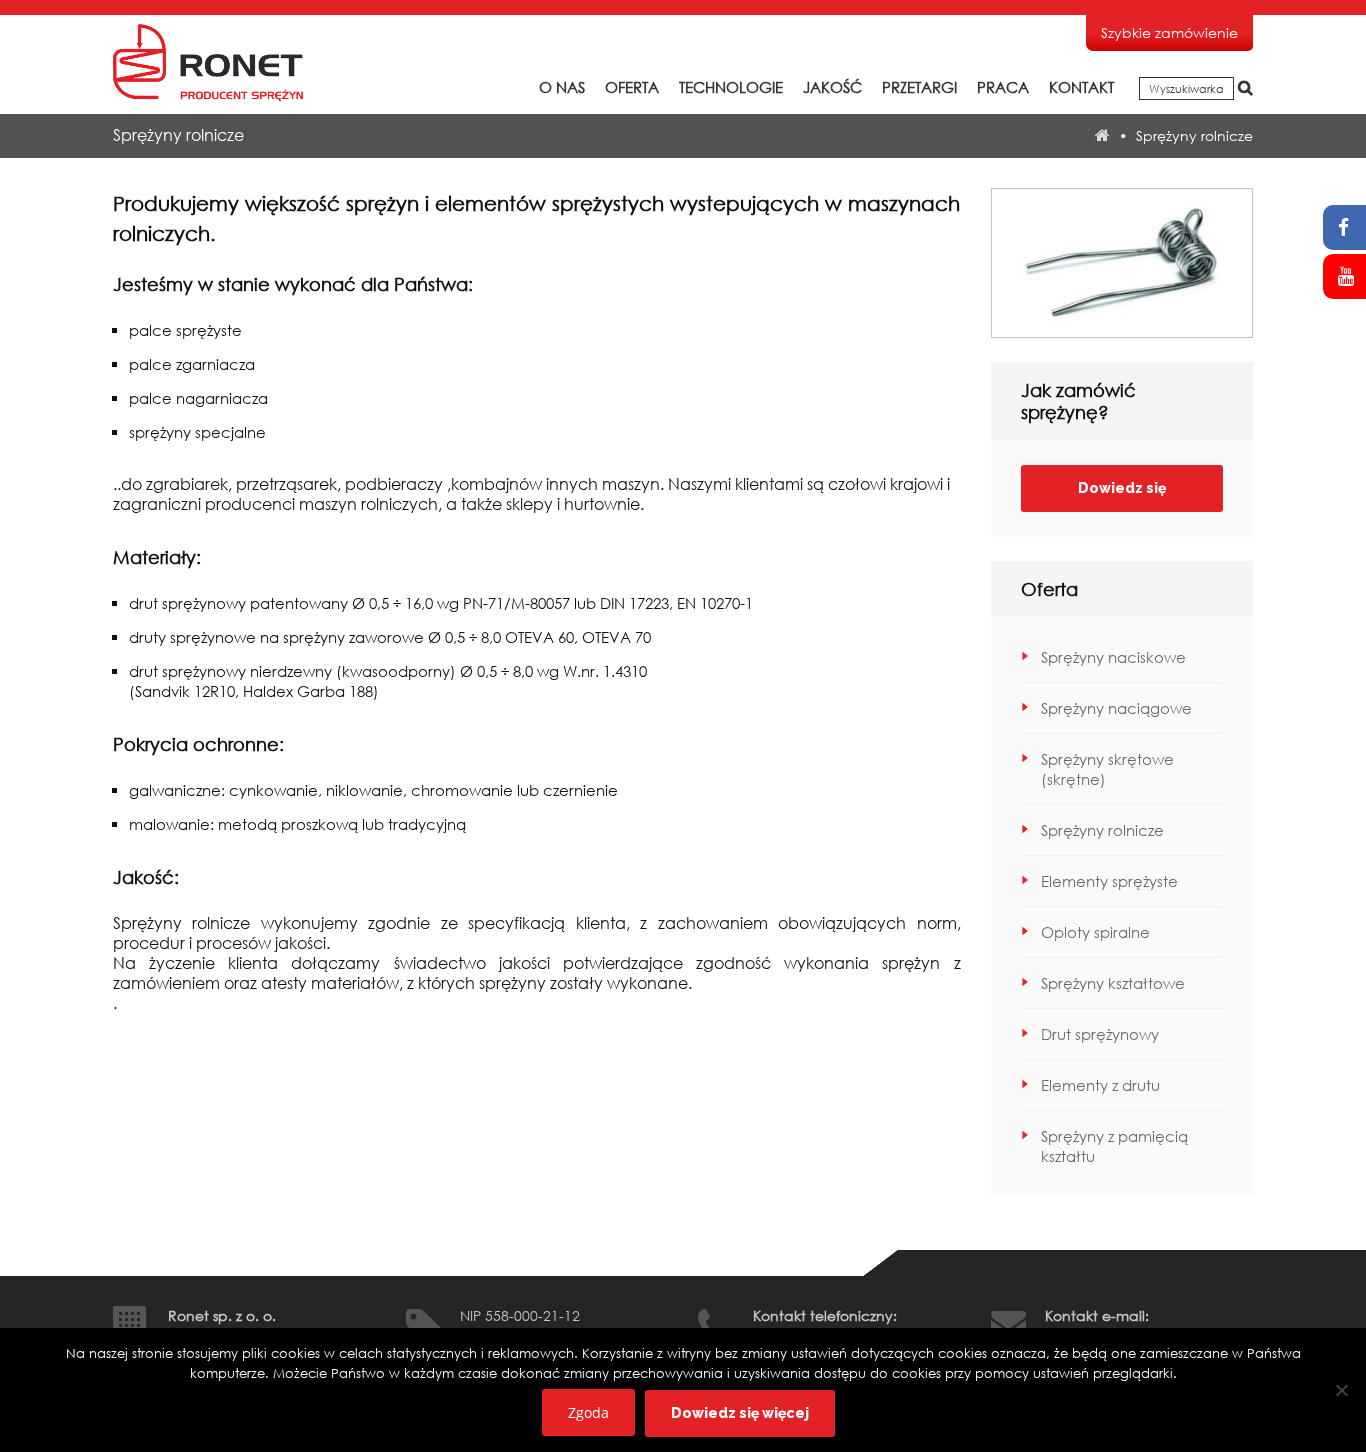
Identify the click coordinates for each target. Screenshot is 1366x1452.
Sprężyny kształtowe (1113, 983)
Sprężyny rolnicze (1102, 830)
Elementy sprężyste (1109, 881)
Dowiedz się (1122, 488)
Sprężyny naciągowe (1116, 708)
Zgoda (588, 1412)
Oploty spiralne (1095, 932)
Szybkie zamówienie (1169, 32)
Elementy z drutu (1100, 1085)
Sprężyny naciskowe (1113, 657)
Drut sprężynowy (1100, 1034)
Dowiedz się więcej (740, 1413)
